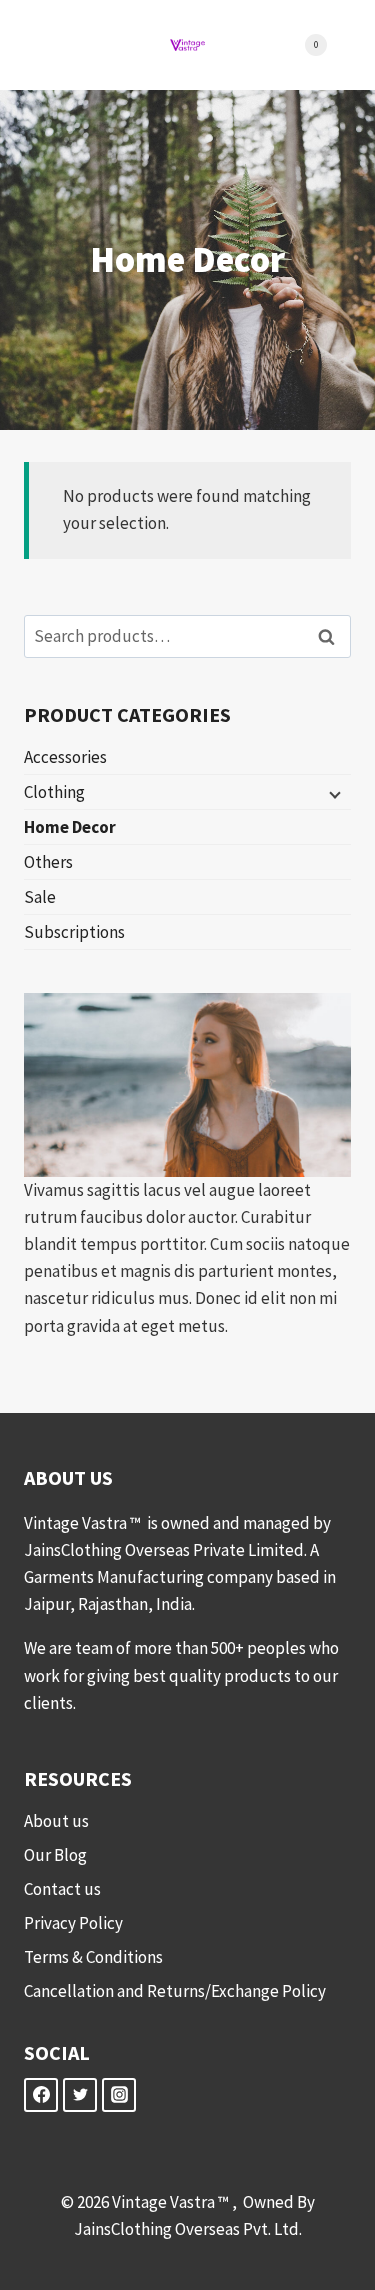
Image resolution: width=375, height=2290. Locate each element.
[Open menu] (66, 44)
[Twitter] (80, 2095)
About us (56, 1821)
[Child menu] (333, 793)
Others (48, 862)
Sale (40, 897)
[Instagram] (119, 2095)
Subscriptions (74, 932)
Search (332, 636)
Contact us (62, 1889)
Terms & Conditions (93, 1957)
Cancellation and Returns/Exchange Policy (175, 1991)
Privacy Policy (73, 1923)
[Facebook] (41, 2095)
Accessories (65, 757)
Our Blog (55, 1855)
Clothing (54, 792)
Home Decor (70, 827)
